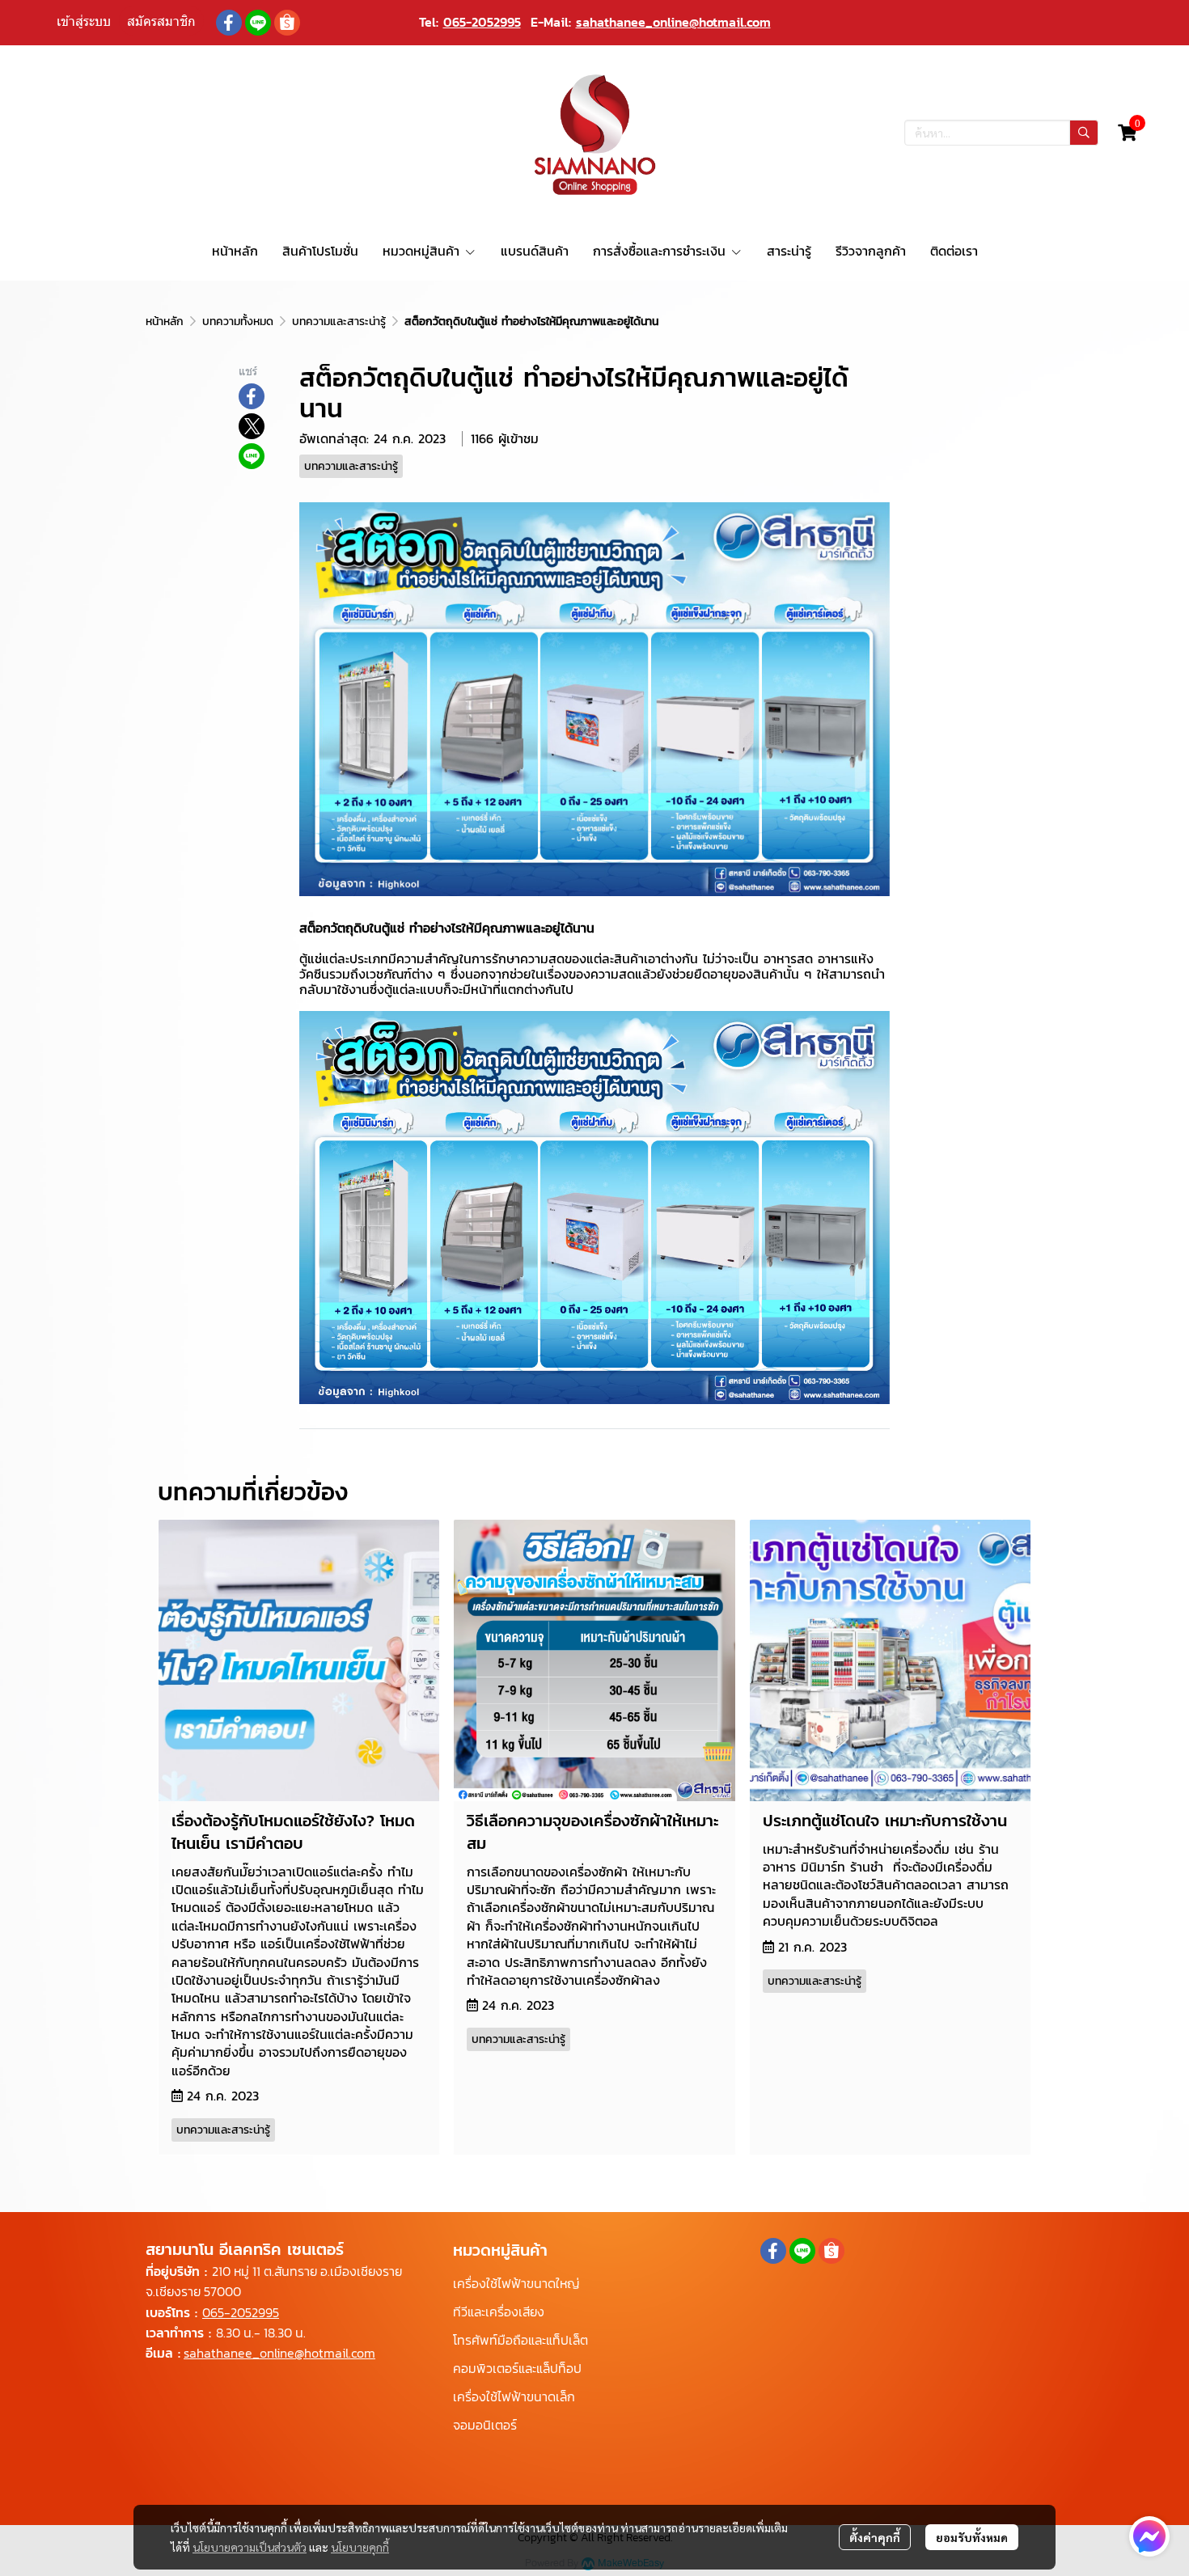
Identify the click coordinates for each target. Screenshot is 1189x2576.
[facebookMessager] (1149, 2536)
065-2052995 (482, 22)
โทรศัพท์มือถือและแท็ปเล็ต (520, 2340)
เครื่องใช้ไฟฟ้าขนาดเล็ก (514, 2396)
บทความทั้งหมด (238, 321)
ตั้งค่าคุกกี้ (875, 2537)
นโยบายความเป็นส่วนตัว (250, 2547)
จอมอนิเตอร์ (485, 2425)
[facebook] (229, 23)
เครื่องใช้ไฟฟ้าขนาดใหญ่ (516, 2283)
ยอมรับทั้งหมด (972, 2537)
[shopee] (287, 23)
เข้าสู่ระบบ (84, 21)
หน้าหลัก (165, 321)
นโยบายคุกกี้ (360, 2547)
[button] (1001, 133)
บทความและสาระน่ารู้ (339, 321)
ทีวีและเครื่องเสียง (499, 2312)
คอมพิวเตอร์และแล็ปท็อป (517, 2368)
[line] (258, 23)
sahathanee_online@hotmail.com (673, 22)
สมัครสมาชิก (161, 21)
